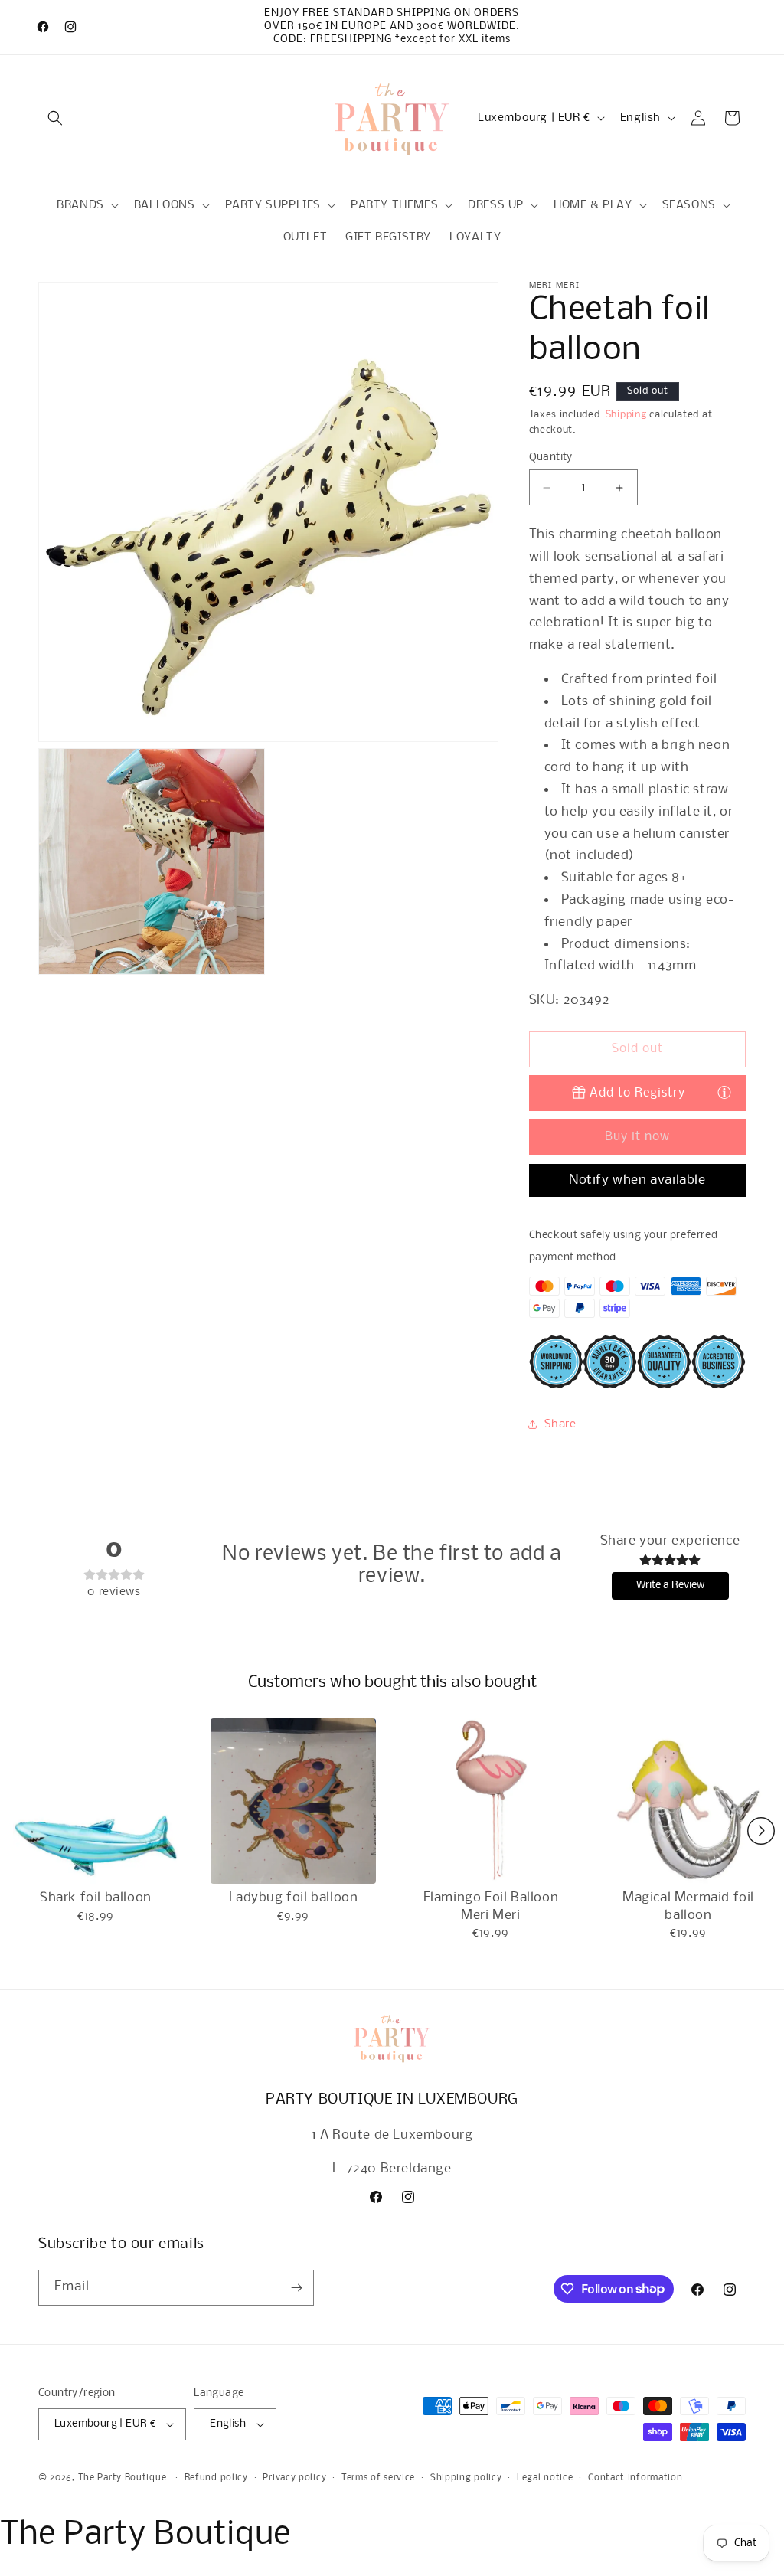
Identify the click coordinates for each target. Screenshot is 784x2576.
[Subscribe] (296, 2288)
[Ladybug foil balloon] (293, 1801)
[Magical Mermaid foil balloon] (688, 1801)
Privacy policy (294, 2478)
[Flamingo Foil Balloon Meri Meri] (491, 1801)
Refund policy (216, 2478)
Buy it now (637, 1137)
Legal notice (545, 2478)
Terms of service (378, 2478)
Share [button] (560, 1424)
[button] (55, 118)
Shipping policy (466, 2478)
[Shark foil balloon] (96, 1801)
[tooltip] (724, 1092)
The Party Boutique (122, 2478)
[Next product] (761, 1831)
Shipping (626, 415)
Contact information (635, 2478)
